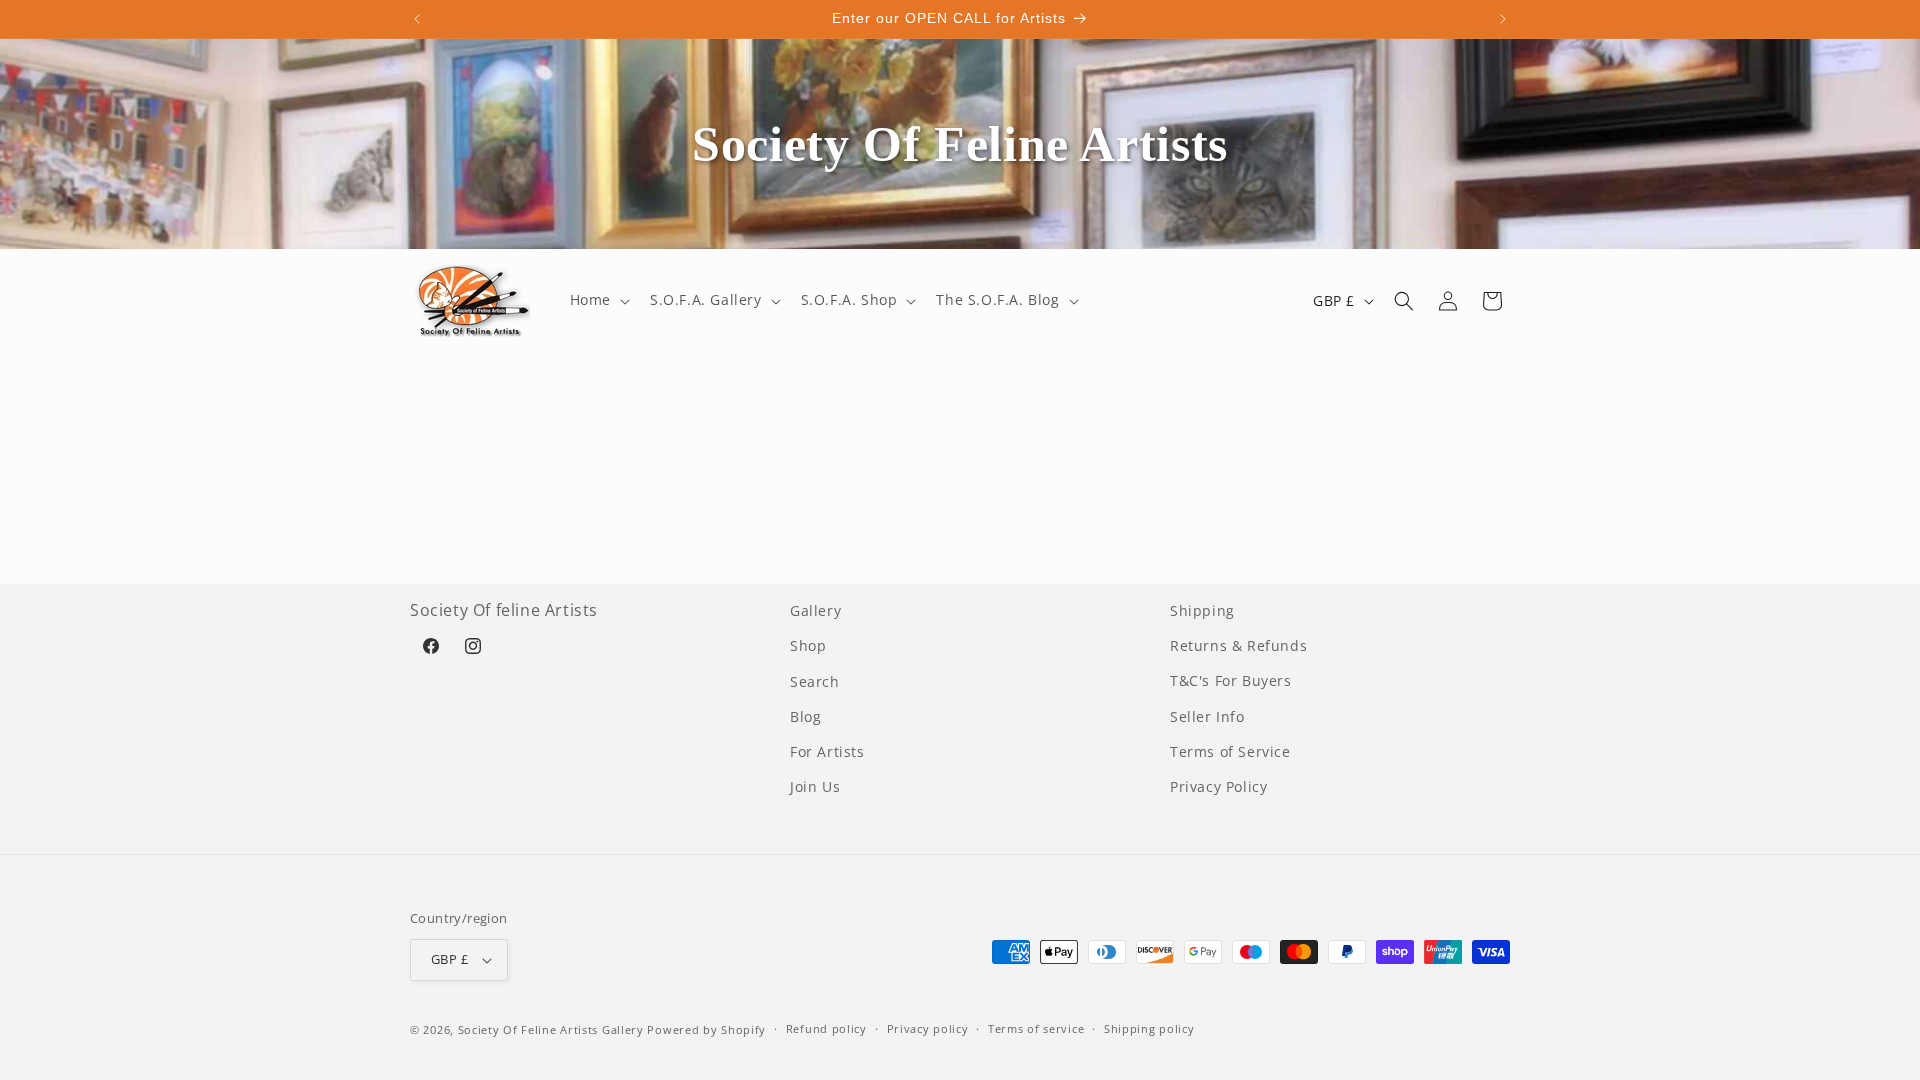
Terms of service (1036, 1028)
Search (815, 680)
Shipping (1202, 610)
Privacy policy (928, 1028)
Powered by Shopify (706, 1029)
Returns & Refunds (1238, 645)
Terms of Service (1230, 751)
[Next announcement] (1503, 19)
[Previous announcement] (417, 19)
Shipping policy (1149, 1028)
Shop (808, 645)
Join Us (815, 786)
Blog (805, 716)
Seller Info (1207, 716)
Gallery (815, 610)
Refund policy (826, 1028)
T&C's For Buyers (1231, 680)
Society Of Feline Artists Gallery (551, 1029)
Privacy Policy (1218, 786)
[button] (598, 300)
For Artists (827, 751)
